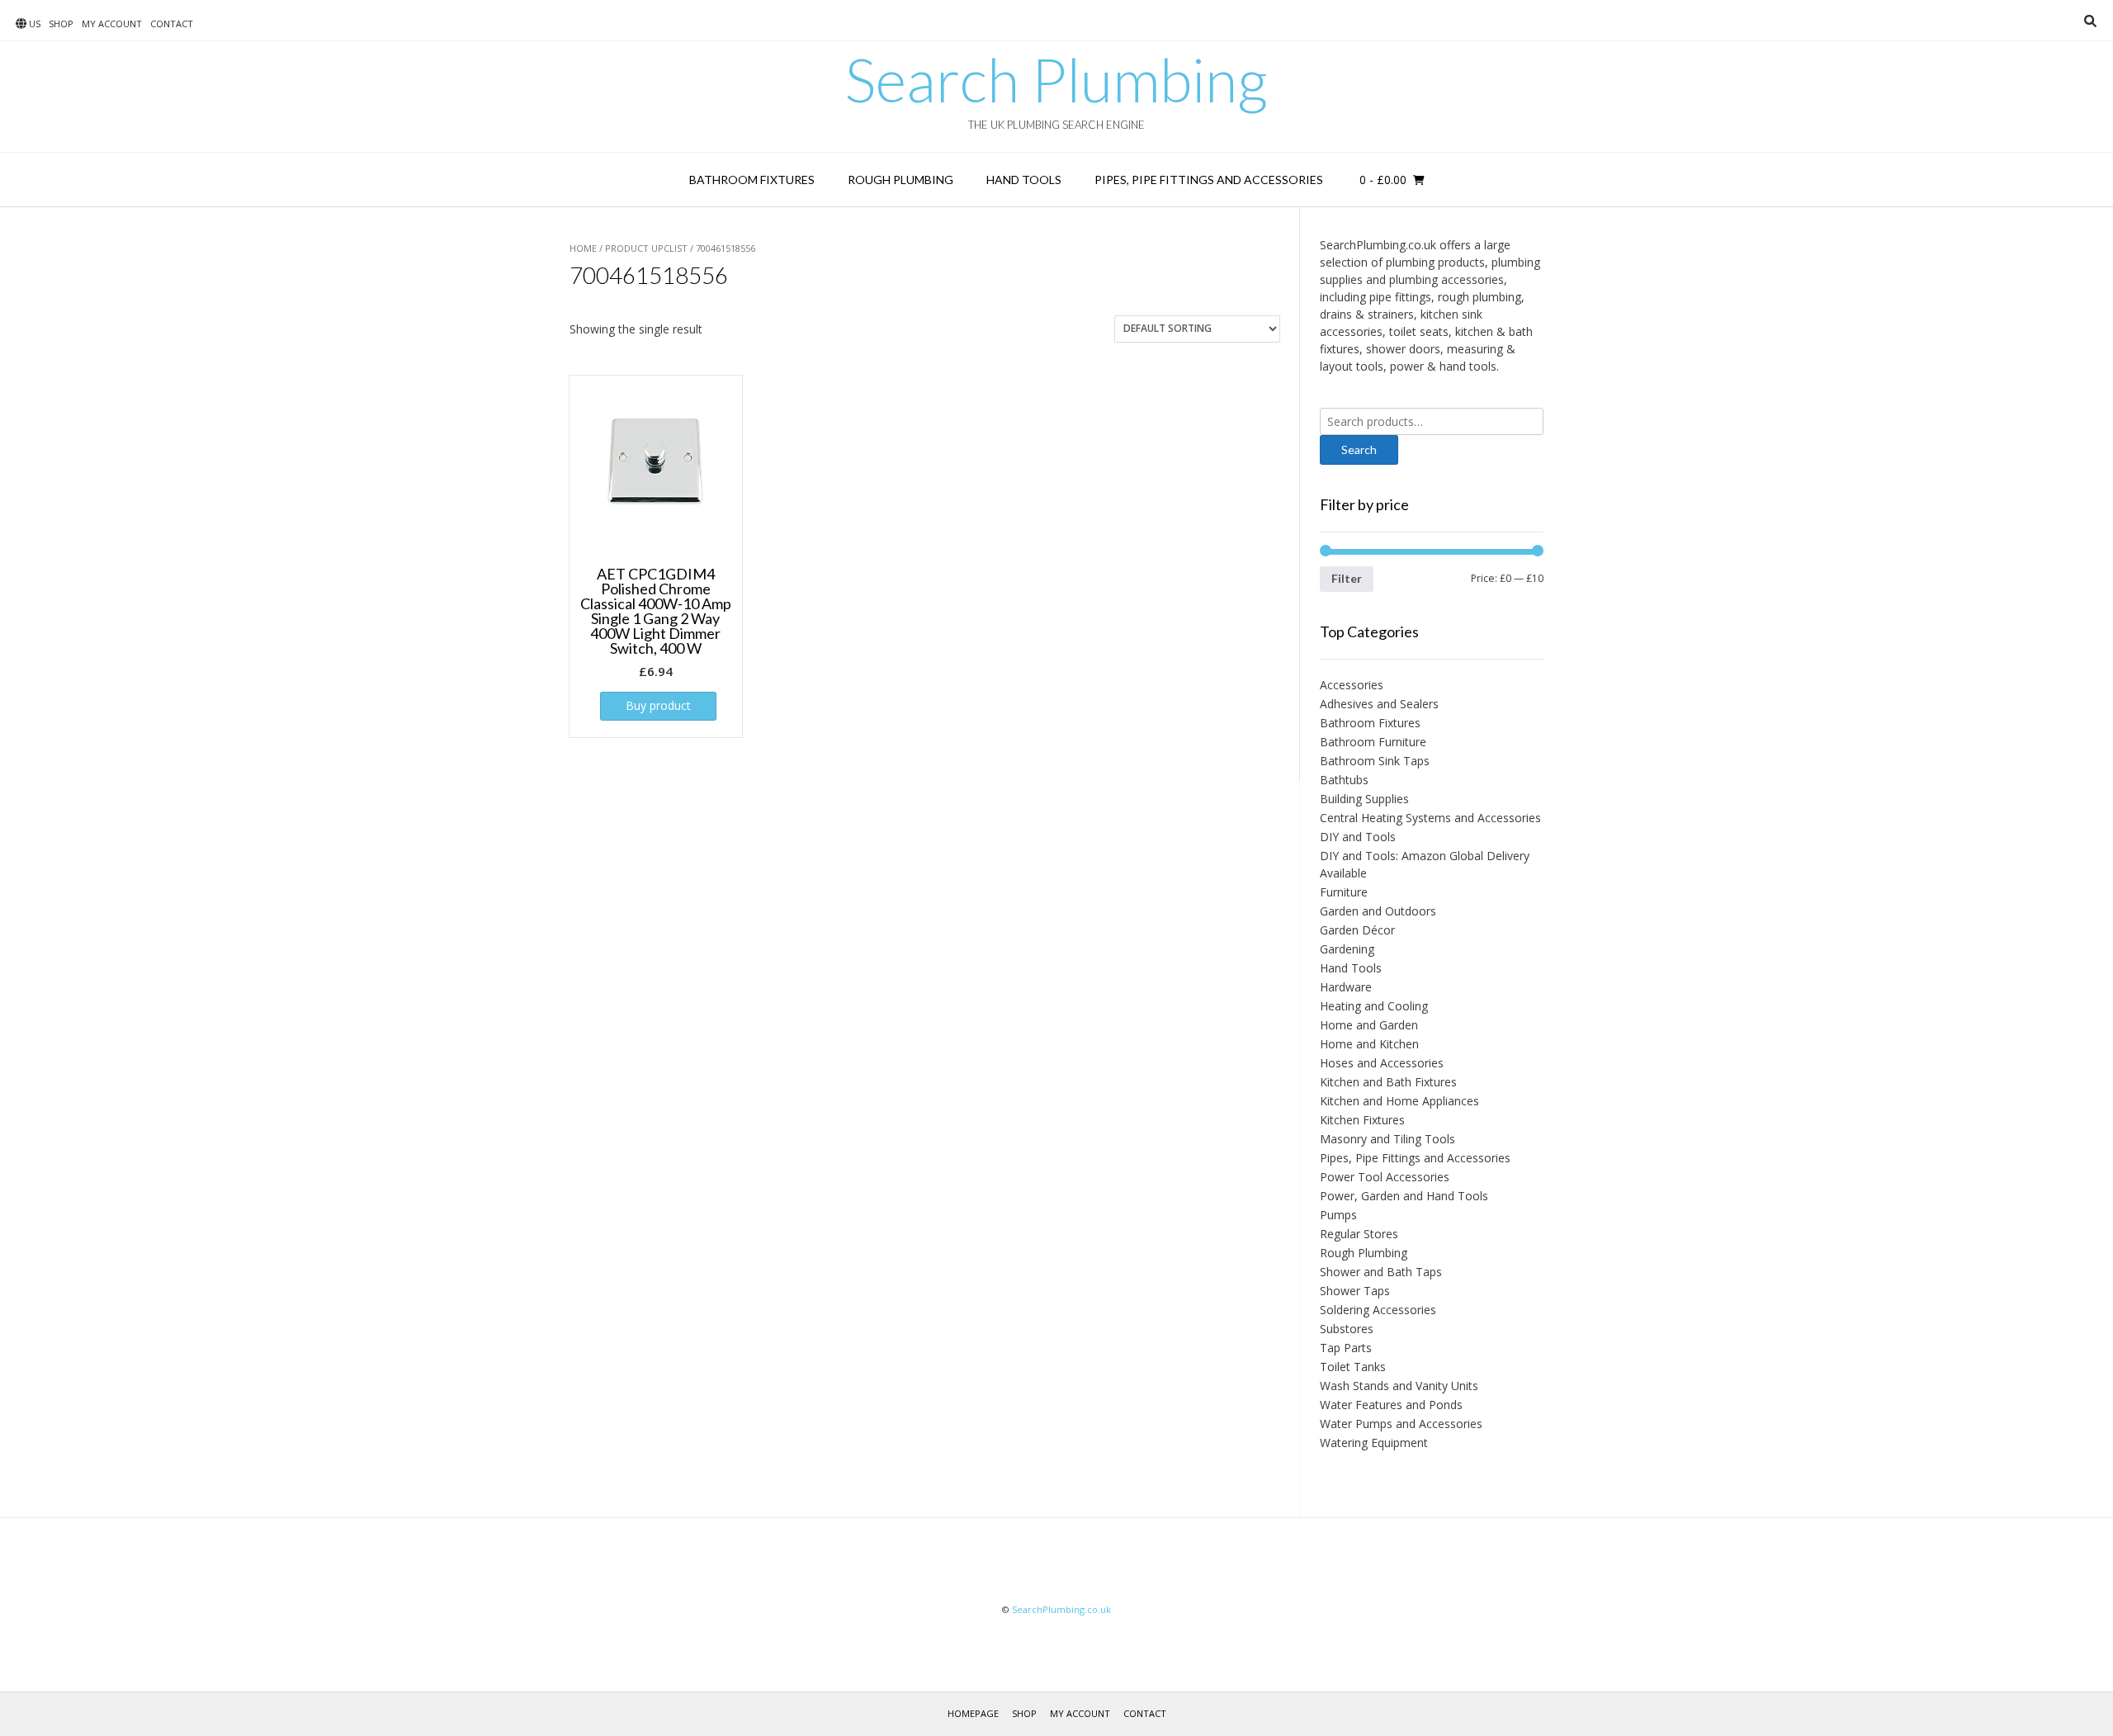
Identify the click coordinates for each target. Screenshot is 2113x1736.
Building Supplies (1364, 799)
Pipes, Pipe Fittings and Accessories (1209, 180)
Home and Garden (1369, 1025)
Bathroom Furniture (1373, 742)
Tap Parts (1346, 1348)
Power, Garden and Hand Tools (1404, 1196)
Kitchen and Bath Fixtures (1388, 1082)
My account (112, 24)
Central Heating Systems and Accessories (1430, 818)
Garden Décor (1357, 930)
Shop (61, 24)
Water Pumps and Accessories (1401, 1424)
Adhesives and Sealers (1379, 704)
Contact (172, 24)
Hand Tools (1024, 180)
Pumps (1338, 1215)
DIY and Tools (1358, 837)
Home (583, 248)
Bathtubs (1344, 780)
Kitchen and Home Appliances (1399, 1101)
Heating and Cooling (1374, 1006)
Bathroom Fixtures (752, 180)
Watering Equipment (1374, 1443)
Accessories (1352, 685)
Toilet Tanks (1353, 1367)
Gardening (1347, 949)
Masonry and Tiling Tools (1387, 1139)
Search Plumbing (1056, 79)
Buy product (658, 705)
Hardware (1346, 987)
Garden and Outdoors (1378, 911)
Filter (1347, 578)
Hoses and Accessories (1382, 1063)
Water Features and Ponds (1391, 1405)
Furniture (1344, 892)
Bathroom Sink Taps (1375, 761)
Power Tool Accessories (1385, 1177)
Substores (1347, 1329)
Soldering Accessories (1378, 1310)
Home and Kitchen (1369, 1044)
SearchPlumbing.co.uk (1061, 1609)
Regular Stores (1359, 1234)
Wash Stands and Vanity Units (1399, 1386)
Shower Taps (1355, 1291)
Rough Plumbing (901, 180)
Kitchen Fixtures (1362, 1120)
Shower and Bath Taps (1381, 1272)
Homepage (973, 1713)
